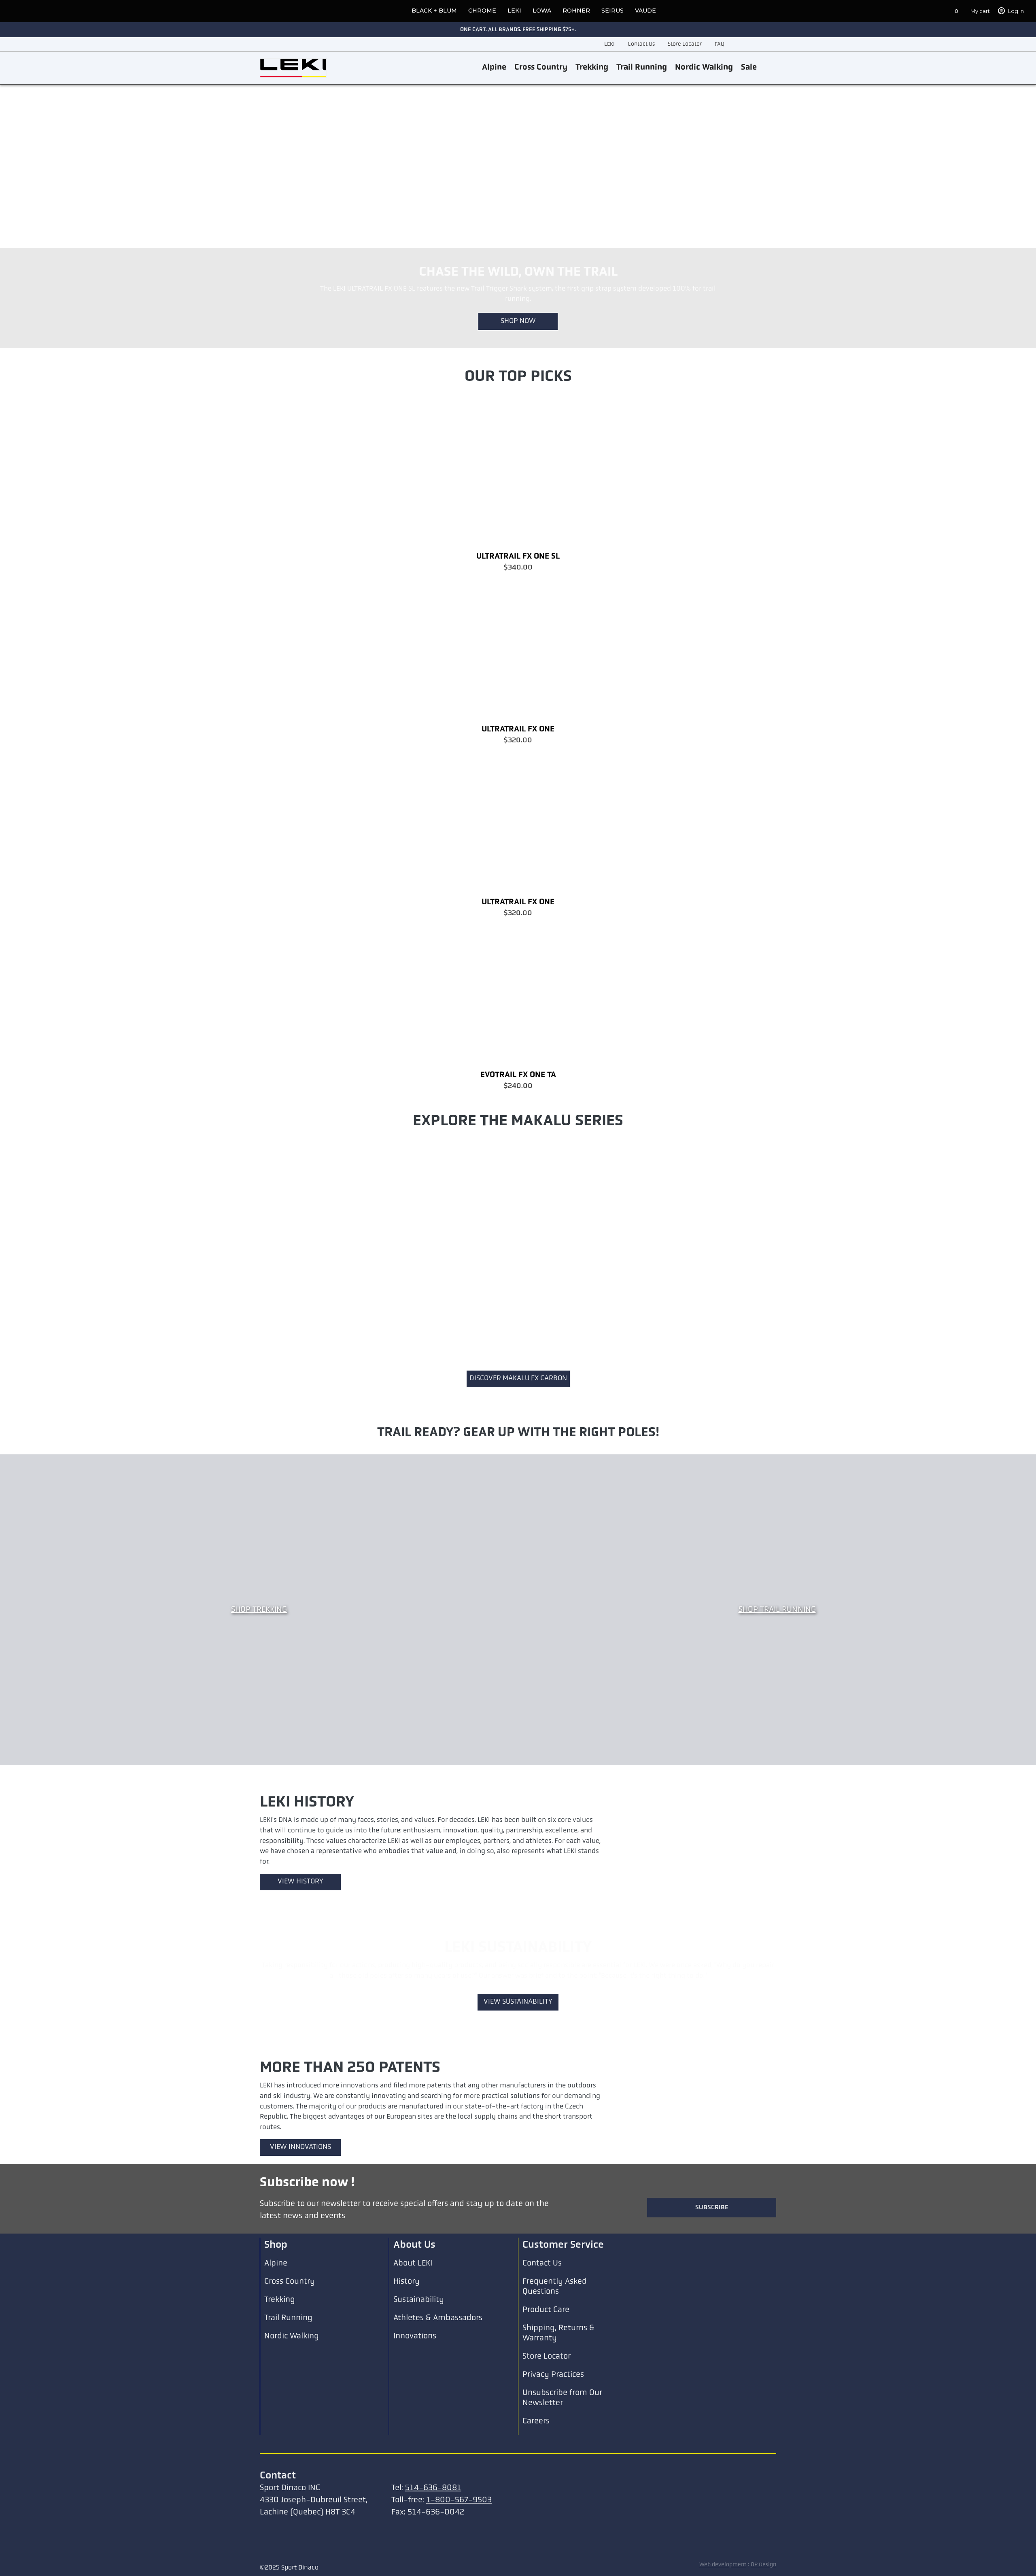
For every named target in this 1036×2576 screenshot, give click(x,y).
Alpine (494, 68)
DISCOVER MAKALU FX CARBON (518, 1379)
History (407, 2376)
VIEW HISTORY (300, 1882)
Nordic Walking (704, 68)
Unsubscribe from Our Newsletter (562, 2493)
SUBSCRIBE (712, 2302)
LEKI (514, 11)
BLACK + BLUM (434, 11)
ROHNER (576, 11)
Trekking (592, 68)
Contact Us (641, 44)
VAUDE (645, 11)
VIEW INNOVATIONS (300, 2167)
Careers (536, 2516)
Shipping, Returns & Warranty (558, 2428)
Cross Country (541, 68)
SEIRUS (612, 11)
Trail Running (642, 68)
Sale (749, 68)
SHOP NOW (518, 321)
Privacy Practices (553, 2470)
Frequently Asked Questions (555, 2382)
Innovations (415, 2431)
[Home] (293, 68)
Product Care (546, 2405)
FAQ (720, 44)
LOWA (542, 11)
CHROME (482, 11)
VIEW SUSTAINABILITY (518, 2022)
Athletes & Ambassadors (438, 2413)
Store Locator (685, 44)
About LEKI (413, 2358)
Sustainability (419, 2395)
